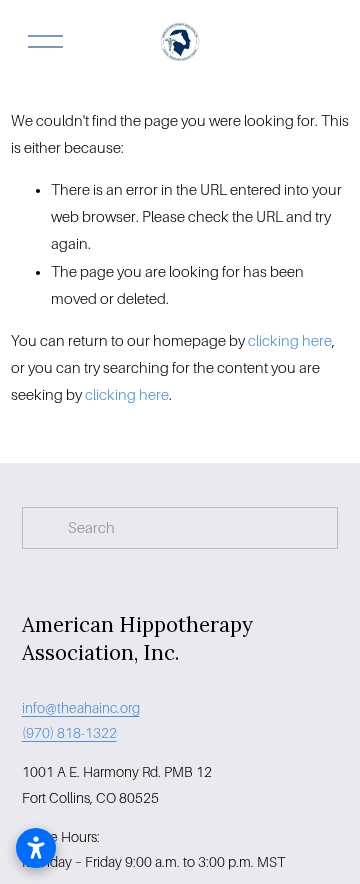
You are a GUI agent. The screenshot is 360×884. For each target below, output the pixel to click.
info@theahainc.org (81, 708)
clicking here (290, 341)
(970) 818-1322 (69, 733)
